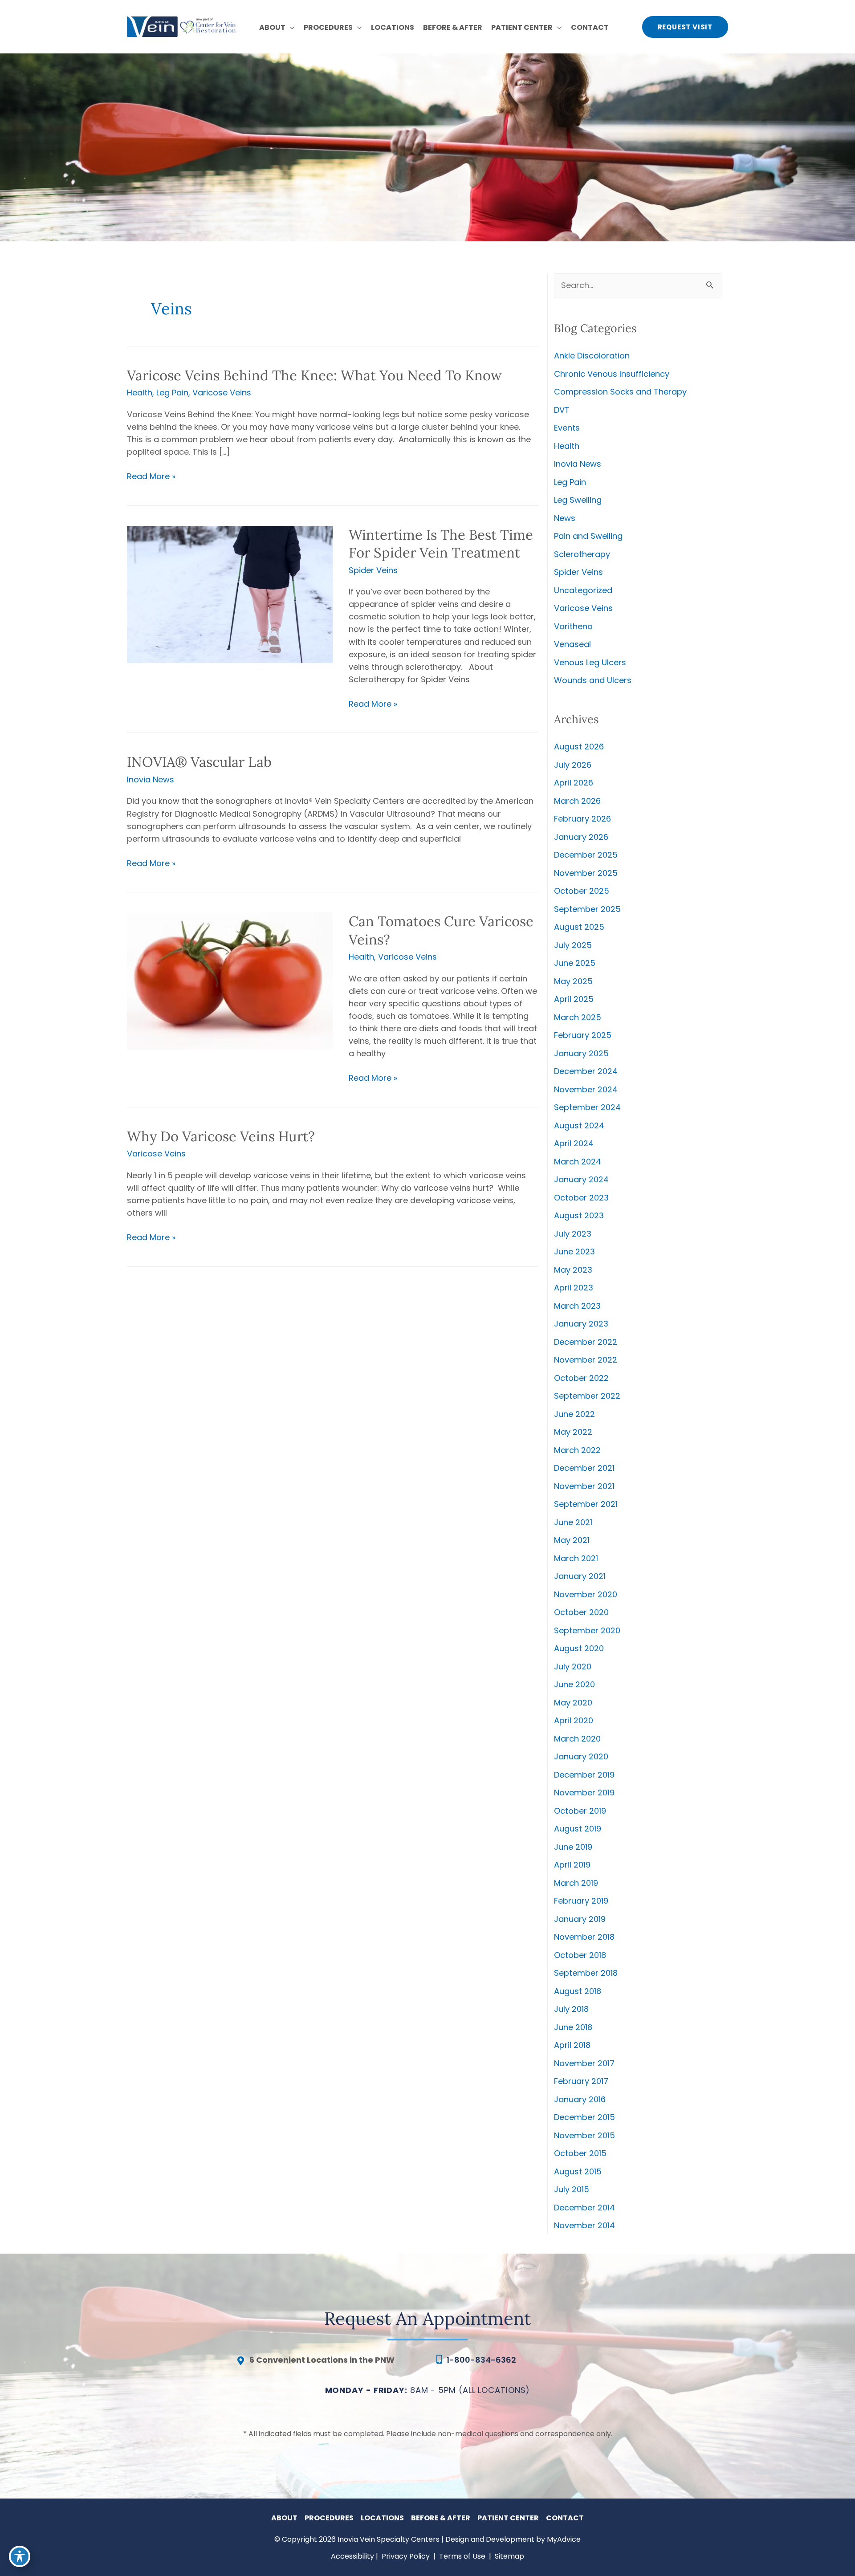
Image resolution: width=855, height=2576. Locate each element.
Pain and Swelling (588, 536)
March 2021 (576, 1558)
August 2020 (579, 1648)
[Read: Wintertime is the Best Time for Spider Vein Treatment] (230, 594)
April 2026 (574, 783)
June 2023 (574, 1251)
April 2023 (574, 1288)
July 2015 (572, 2189)
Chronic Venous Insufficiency (612, 374)
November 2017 (584, 2063)
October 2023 (581, 1198)
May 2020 (573, 1703)
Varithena (573, 626)
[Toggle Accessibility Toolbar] (20, 2556)
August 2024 (579, 1125)
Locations (382, 2518)
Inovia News (151, 779)
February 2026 (582, 819)
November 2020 (586, 1594)
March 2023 (577, 1306)
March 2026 (577, 801)
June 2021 (573, 1522)
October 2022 (581, 1378)
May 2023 (573, 1270)
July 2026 (573, 765)
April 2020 (574, 1720)
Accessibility (352, 2556)
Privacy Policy (406, 2556)
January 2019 (580, 1919)
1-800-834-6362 (481, 2360)
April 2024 (574, 1143)
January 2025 (581, 1053)
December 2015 (584, 2117)
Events (567, 428)
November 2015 (584, 2135)
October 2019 (580, 1811)
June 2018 (573, 2027)
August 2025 (579, 927)
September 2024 (587, 1107)
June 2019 (573, 1847)
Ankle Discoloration (592, 356)
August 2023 (579, 1215)
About (284, 2518)
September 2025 (587, 909)
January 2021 (580, 1576)
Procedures (329, 2518)
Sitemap (509, 2556)
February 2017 (581, 2081)
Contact (565, 2518)
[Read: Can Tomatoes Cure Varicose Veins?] (230, 980)
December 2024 (586, 1071)
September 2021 (586, 1504)
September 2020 (587, 1630)
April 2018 (572, 2045)
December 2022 (586, 1342)
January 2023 (581, 1324)
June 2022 (574, 1414)
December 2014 (584, 2208)
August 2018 (578, 1991)
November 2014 (584, 2225)
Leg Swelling (578, 500)
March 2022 (577, 1450)
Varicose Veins (222, 393)
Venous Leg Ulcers (590, 662)
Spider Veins (373, 570)
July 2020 (573, 1666)
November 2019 (584, 1793)
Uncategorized (583, 590)
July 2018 (571, 2009)
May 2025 (573, 981)
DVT (562, 410)
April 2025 (574, 999)
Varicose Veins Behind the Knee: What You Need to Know (314, 375)
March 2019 (576, 1883)
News (565, 518)
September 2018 (586, 1973)
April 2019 (572, 1865)
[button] (290, 28)
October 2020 (581, 1612)
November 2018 (584, 1937)
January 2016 (580, 2099)
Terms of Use (462, 2556)
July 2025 (573, 945)
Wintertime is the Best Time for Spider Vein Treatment (441, 543)
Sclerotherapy (582, 554)
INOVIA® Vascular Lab (199, 762)
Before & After (441, 2518)
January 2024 (581, 1179)
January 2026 (581, 837)
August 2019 (578, 1829)
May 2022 (573, 1432)
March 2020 (577, 1739)
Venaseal (572, 644)
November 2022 (586, 1360)
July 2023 (573, 1234)
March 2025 (578, 1017)
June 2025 (575, 963)
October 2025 (582, 891)
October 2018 (580, 1955)
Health (140, 393)
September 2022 (587, 1396)
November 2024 (586, 1089)
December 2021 (584, 1468)
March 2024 (578, 1162)
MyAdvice (564, 2539)
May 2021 (572, 1540)
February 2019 (581, 1901)
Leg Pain (172, 393)
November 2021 (584, 1486)
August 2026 (579, 747)
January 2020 (581, 1756)
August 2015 (578, 2171)
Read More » (151, 476)
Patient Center (508, 2518)
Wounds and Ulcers (593, 680)
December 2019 (584, 1775)
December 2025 (586, 855)
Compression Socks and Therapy (620, 392)
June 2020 (574, 1684)
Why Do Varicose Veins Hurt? (221, 1136)
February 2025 (583, 1035)
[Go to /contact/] (327, 2362)
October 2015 (580, 2153)
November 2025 (586, 873)
